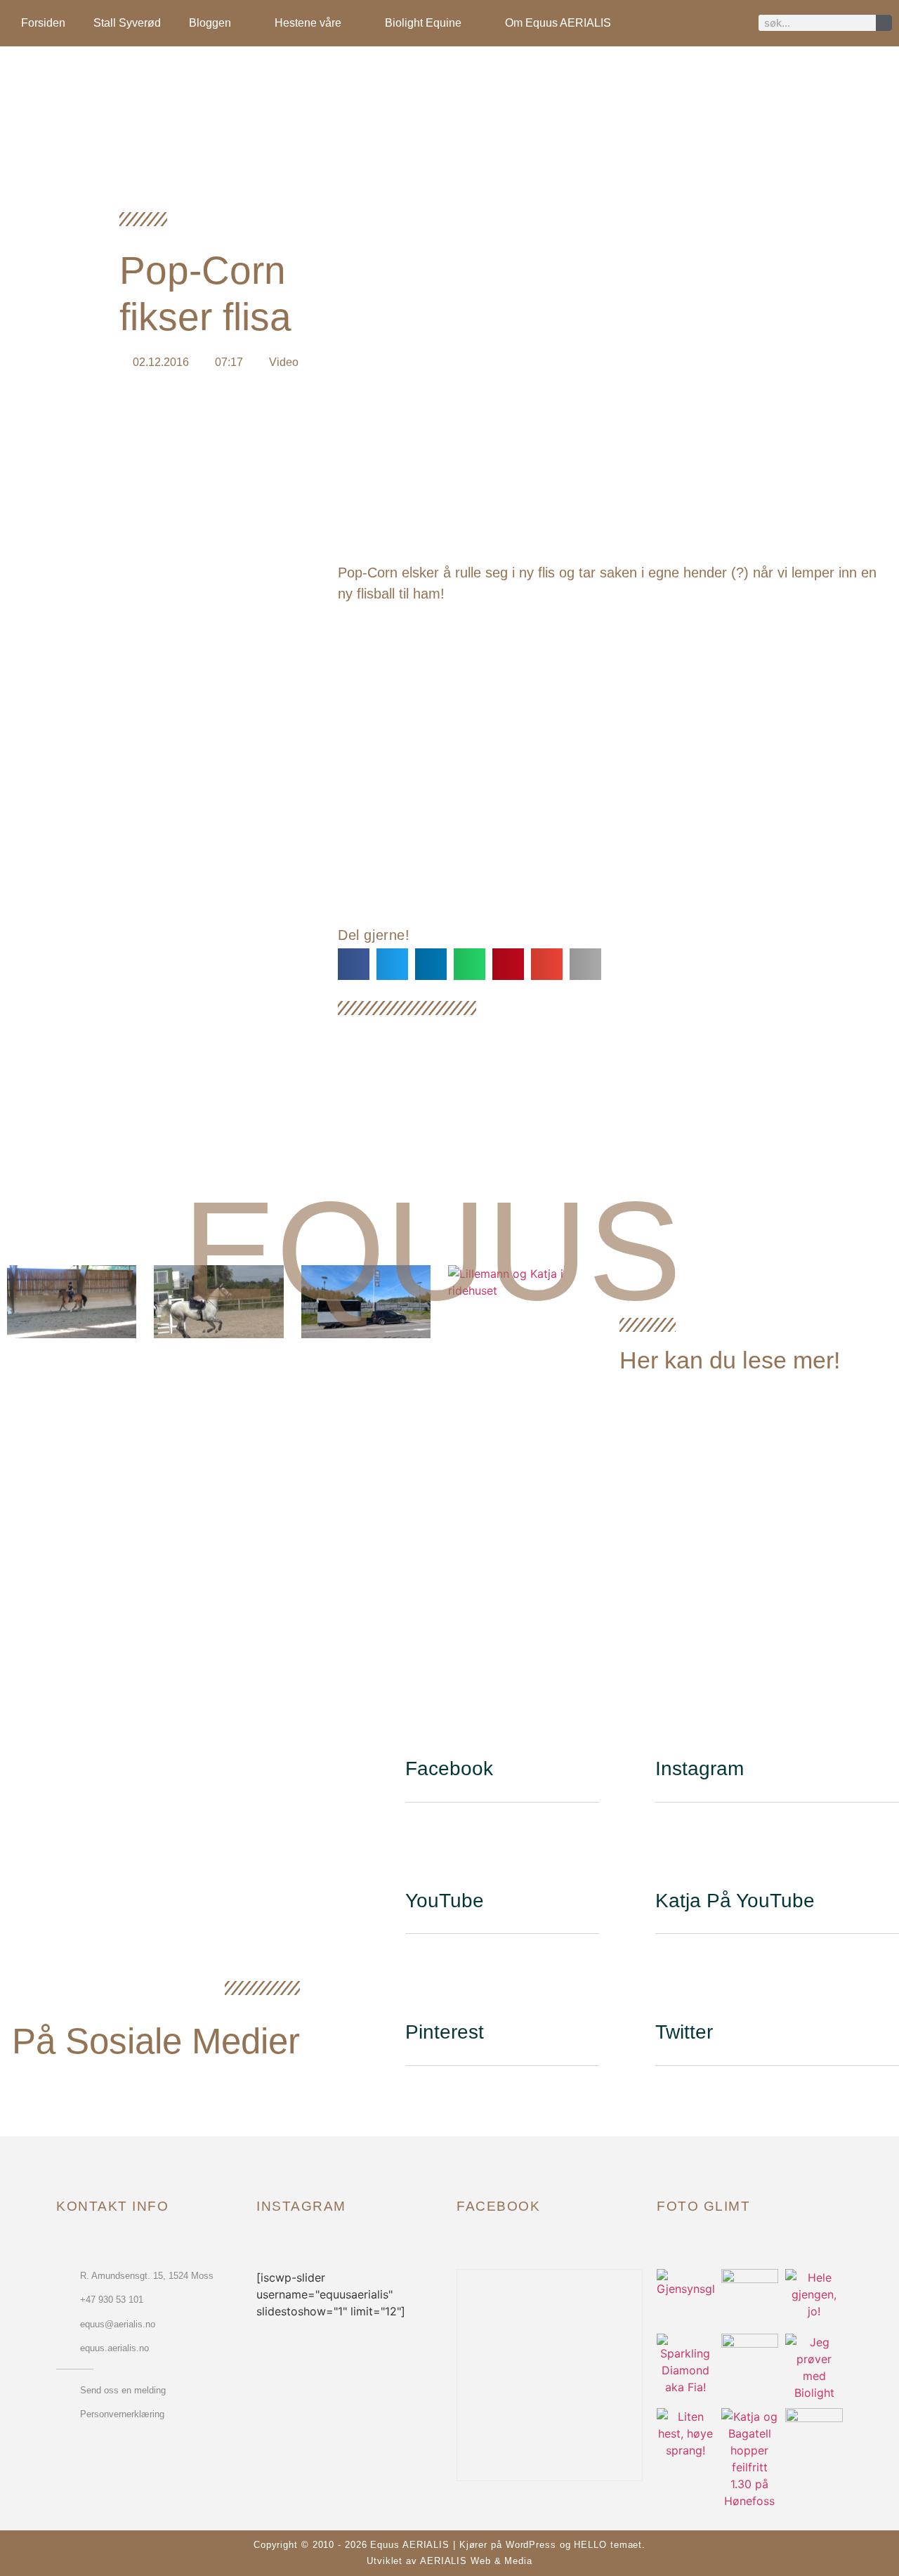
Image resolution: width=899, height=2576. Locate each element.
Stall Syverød (127, 23)
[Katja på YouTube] (673, 1855)
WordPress (531, 2545)
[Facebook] (423, 1723)
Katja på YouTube (735, 1901)
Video (284, 362)
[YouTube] (423, 1855)
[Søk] (884, 23)
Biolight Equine (423, 23)
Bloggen (210, 23)
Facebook (449, 1768)
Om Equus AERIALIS (558, 23)
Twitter (684, 2032)
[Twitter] (673, 1987)
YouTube (445, 1901)
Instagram (700, 1768)
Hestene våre (308, 23)
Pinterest (445, 2032)
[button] (354, 964)
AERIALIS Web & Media (476, 2561)
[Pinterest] (423, 1987)
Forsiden (43, 23)
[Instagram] (673, 1723)
